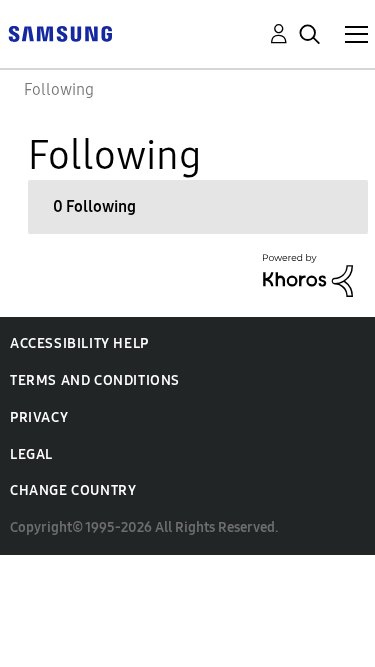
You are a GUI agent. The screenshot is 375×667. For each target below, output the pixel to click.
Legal (31, 454)
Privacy (39, 417)
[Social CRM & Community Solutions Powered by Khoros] (308, 273)
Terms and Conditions (95, 380)
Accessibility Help (79, 343)
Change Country (73, 490)
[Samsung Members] (60, 32)
